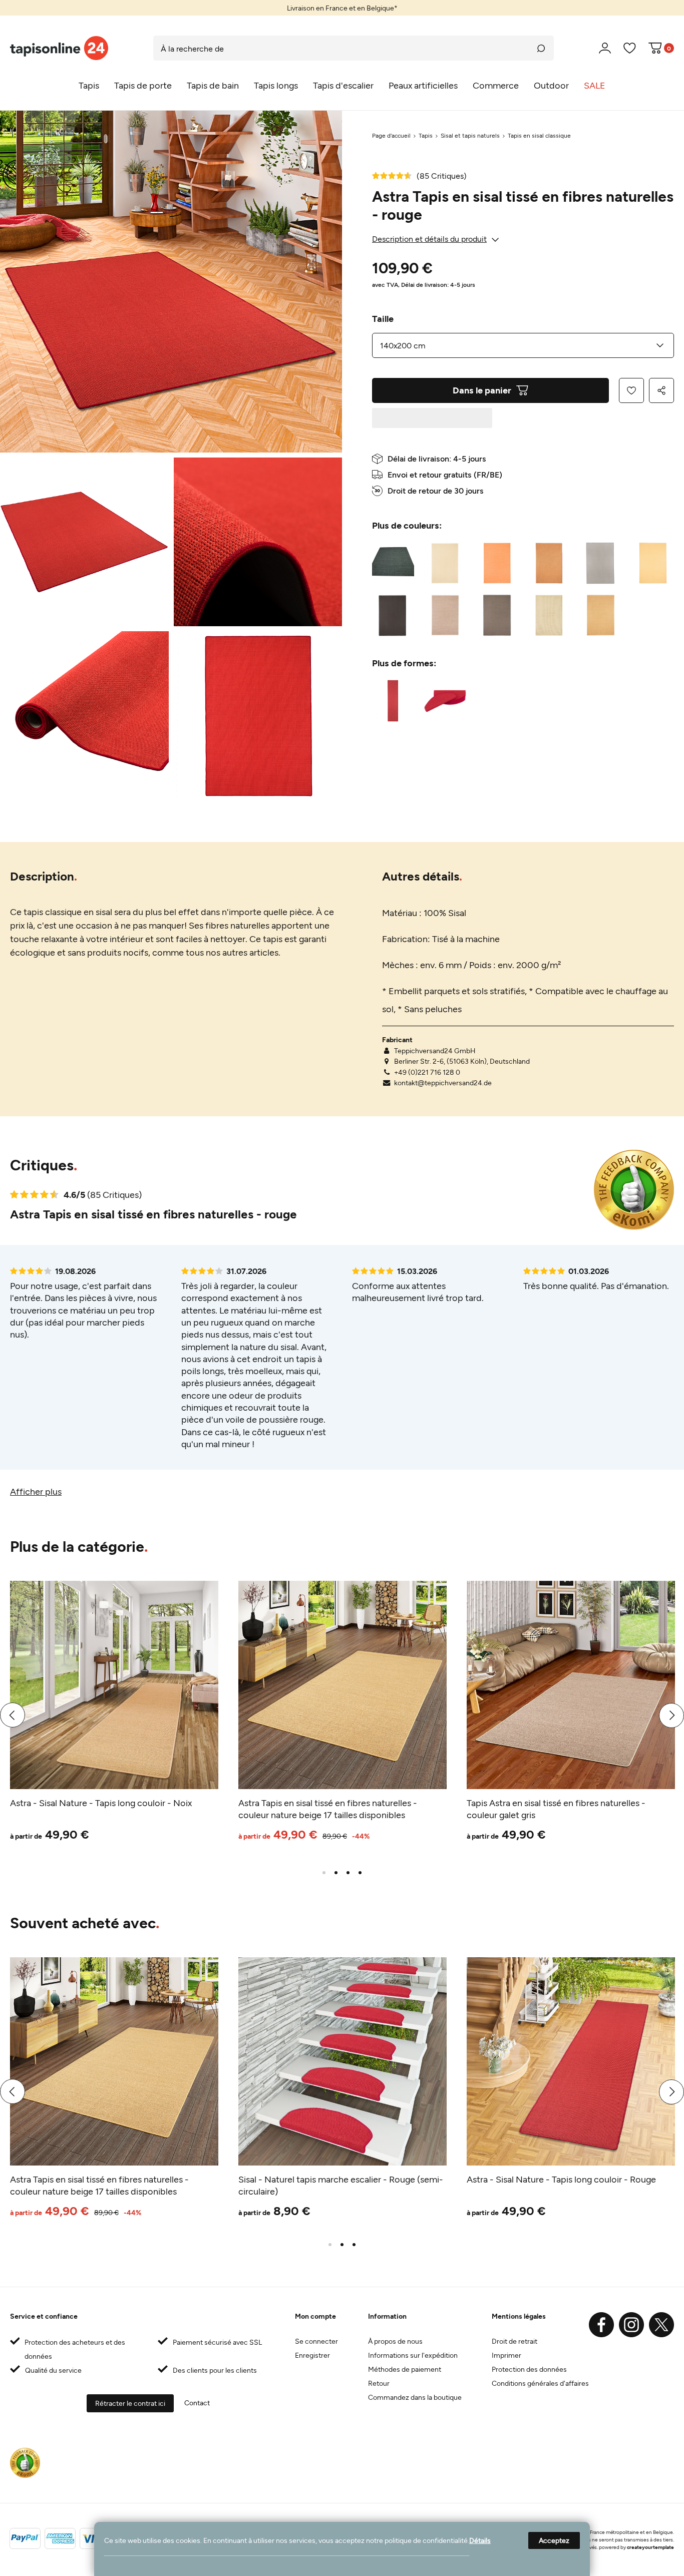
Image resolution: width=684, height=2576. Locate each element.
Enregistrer (312, 2355)
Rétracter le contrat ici (130, 2403)
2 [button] (336, 1873)
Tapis (426, 135)
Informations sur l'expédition (413, 2355)
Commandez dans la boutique (415, 2397)
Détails (480, 2540)
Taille (383, 318)
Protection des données (529, 2369)
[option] (342, 8)
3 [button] (348, 1873)
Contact (197, 2403)
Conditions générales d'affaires (540, 2383)
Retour (379, 2383)
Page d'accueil (391, 135)
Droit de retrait (515, 2341)
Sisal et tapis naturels (470, 135)
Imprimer (506, 2355)
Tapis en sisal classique (539, 135)
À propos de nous (395, 2341)
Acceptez (554, 2540)
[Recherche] (541, 48)
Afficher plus (36, 1491)
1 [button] (324, 1873)
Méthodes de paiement (405, 2369)
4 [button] (360, 1873)
